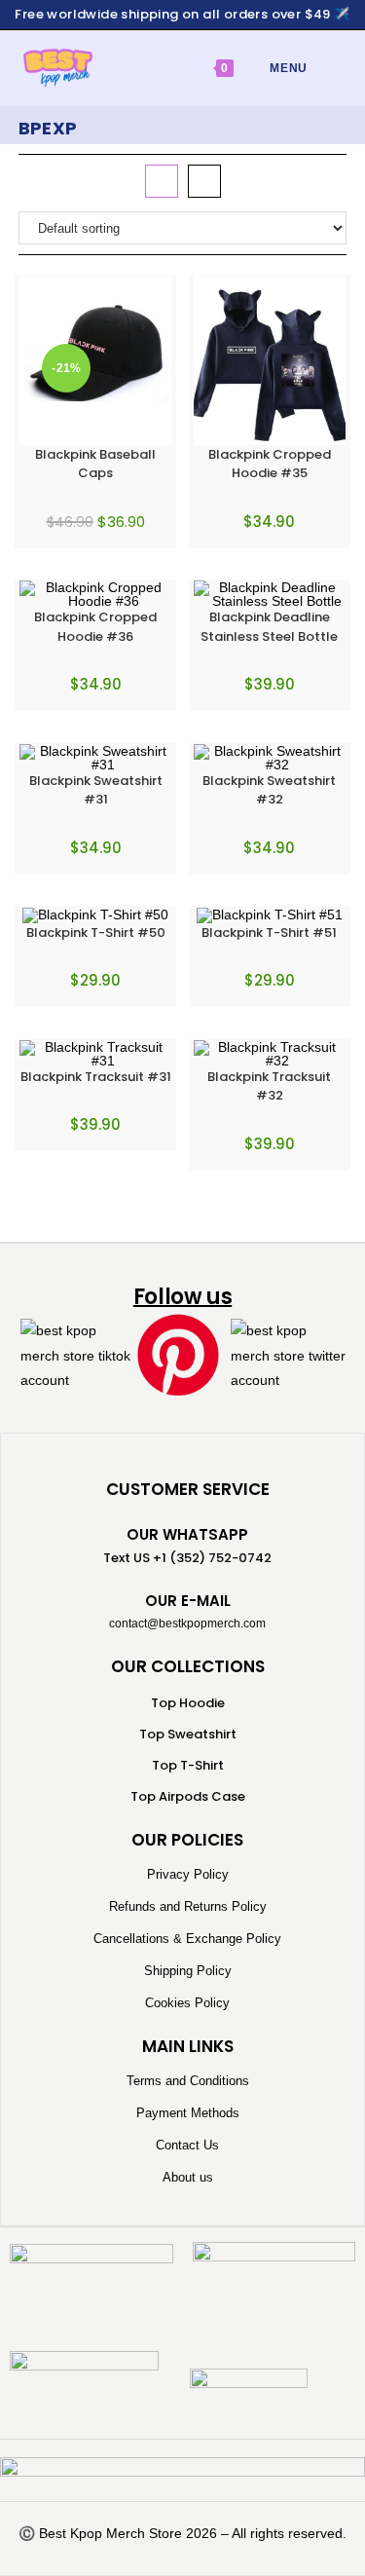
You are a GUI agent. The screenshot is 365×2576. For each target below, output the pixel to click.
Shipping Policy (188, 1971)
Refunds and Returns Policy (188, 1906)
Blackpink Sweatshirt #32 (269, 790)
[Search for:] (323, 68)
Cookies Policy (187, 2003)
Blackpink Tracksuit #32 (269, 1086)
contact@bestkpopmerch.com (187, 1624)
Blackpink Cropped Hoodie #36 (95, 627)
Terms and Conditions (188, 2081)
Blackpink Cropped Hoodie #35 (270, 464)
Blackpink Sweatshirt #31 (96, 790)
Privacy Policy (188, 1874)
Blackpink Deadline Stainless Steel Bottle (269, 627)
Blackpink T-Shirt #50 (96, 933)
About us (188, 2177)
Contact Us (187, 2145)
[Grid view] (162, 181)
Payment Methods (188, 2113)
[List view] (204, 181)
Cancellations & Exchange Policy (187, 1939)
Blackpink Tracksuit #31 (96, 1077)
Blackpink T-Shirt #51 (269, 933)
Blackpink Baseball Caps (95, 464)
